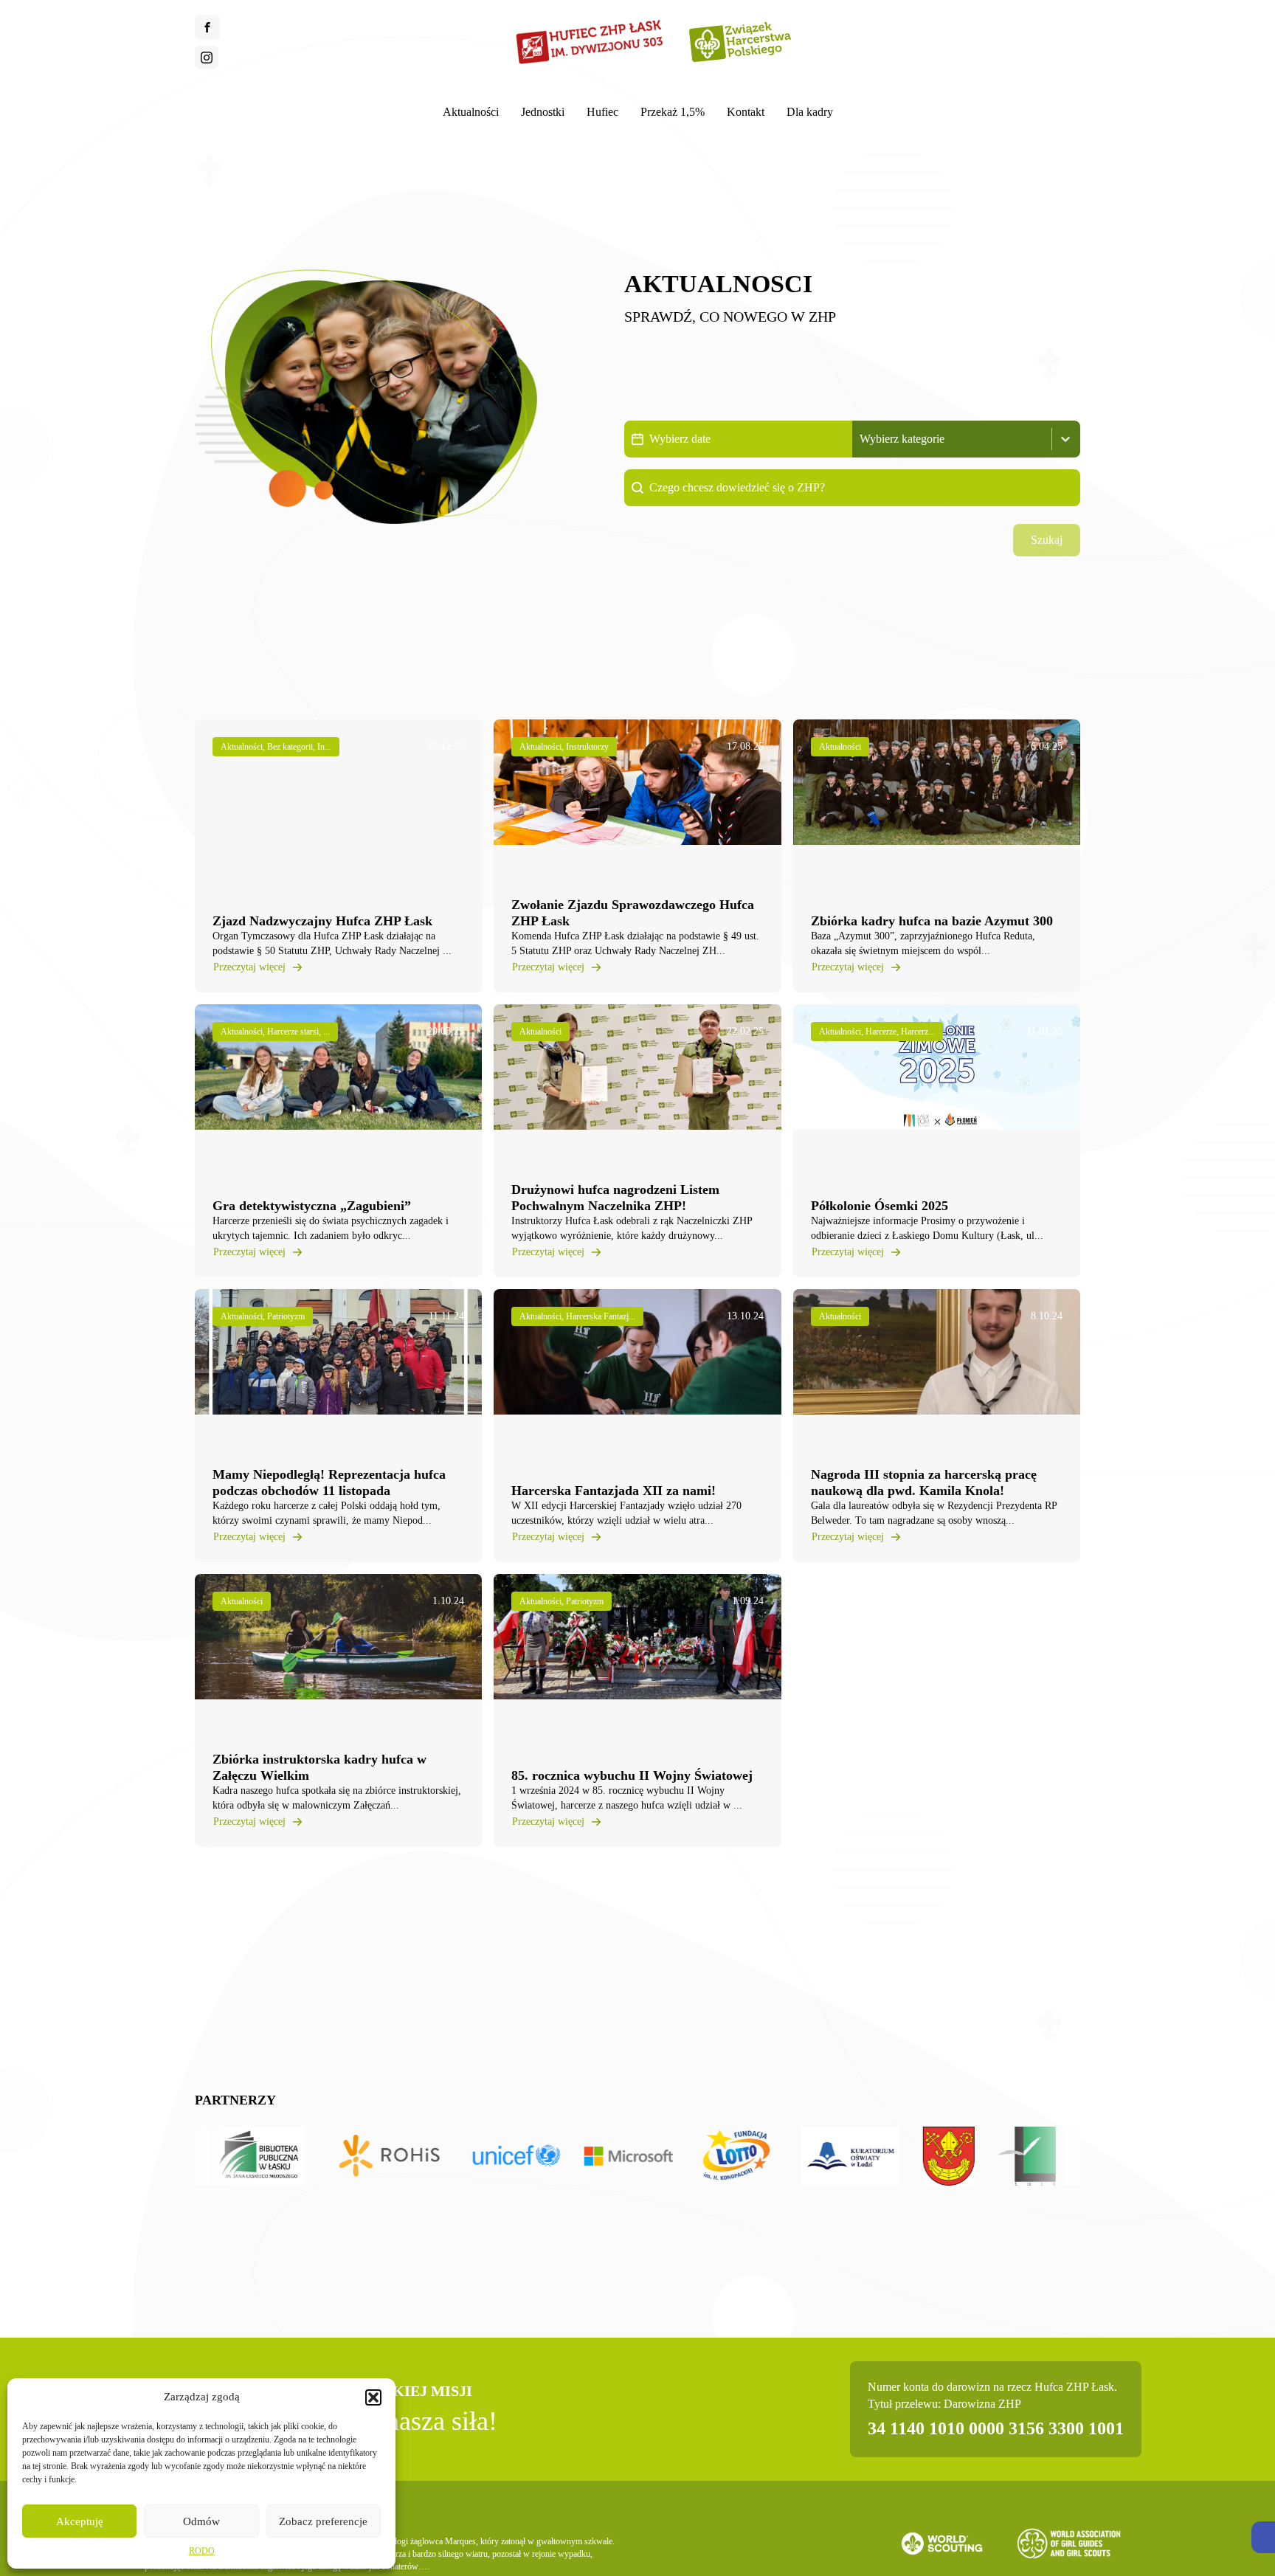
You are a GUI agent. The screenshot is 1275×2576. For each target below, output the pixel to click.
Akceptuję (80, 2521)
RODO (202, 2551)
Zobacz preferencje (323, 2521)
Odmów (201, 2521)
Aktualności (471, 112)
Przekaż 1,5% (673, 112)
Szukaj (1047, 540)
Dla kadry (810, 112)
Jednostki (543, 112)
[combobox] (953, 439)
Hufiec (602, 112)
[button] (1263, 2537)
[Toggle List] (1065, 439)
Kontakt (746, 112)
